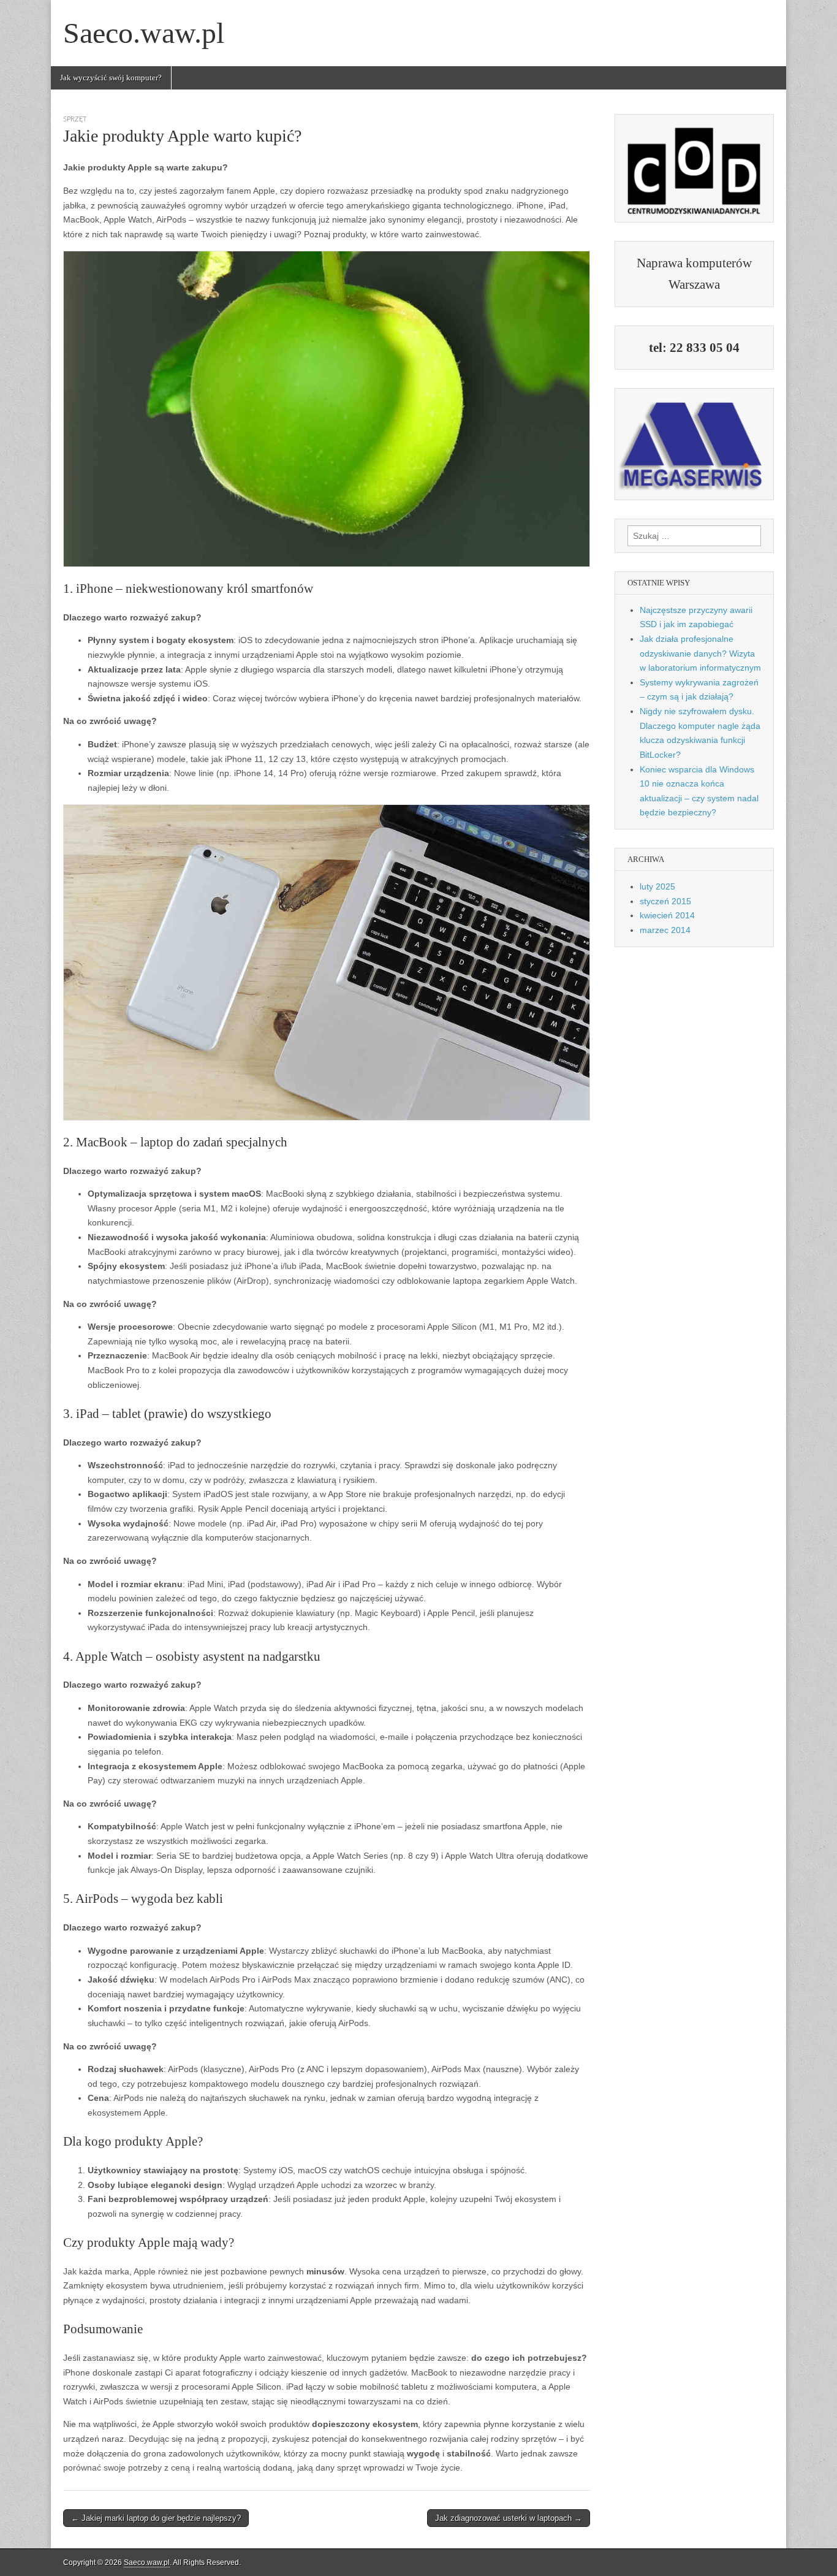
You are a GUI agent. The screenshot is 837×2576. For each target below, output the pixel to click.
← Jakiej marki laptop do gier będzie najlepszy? (156, 2518)
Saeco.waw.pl (144, 33)
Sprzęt (75, 119)
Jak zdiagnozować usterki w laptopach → (509, 2518)
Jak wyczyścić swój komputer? (111, 78)
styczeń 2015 (665, 901)
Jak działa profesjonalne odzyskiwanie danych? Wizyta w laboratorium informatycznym (700, 653)
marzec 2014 (665, 930)
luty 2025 (657, 886)
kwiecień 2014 (667, 915)
